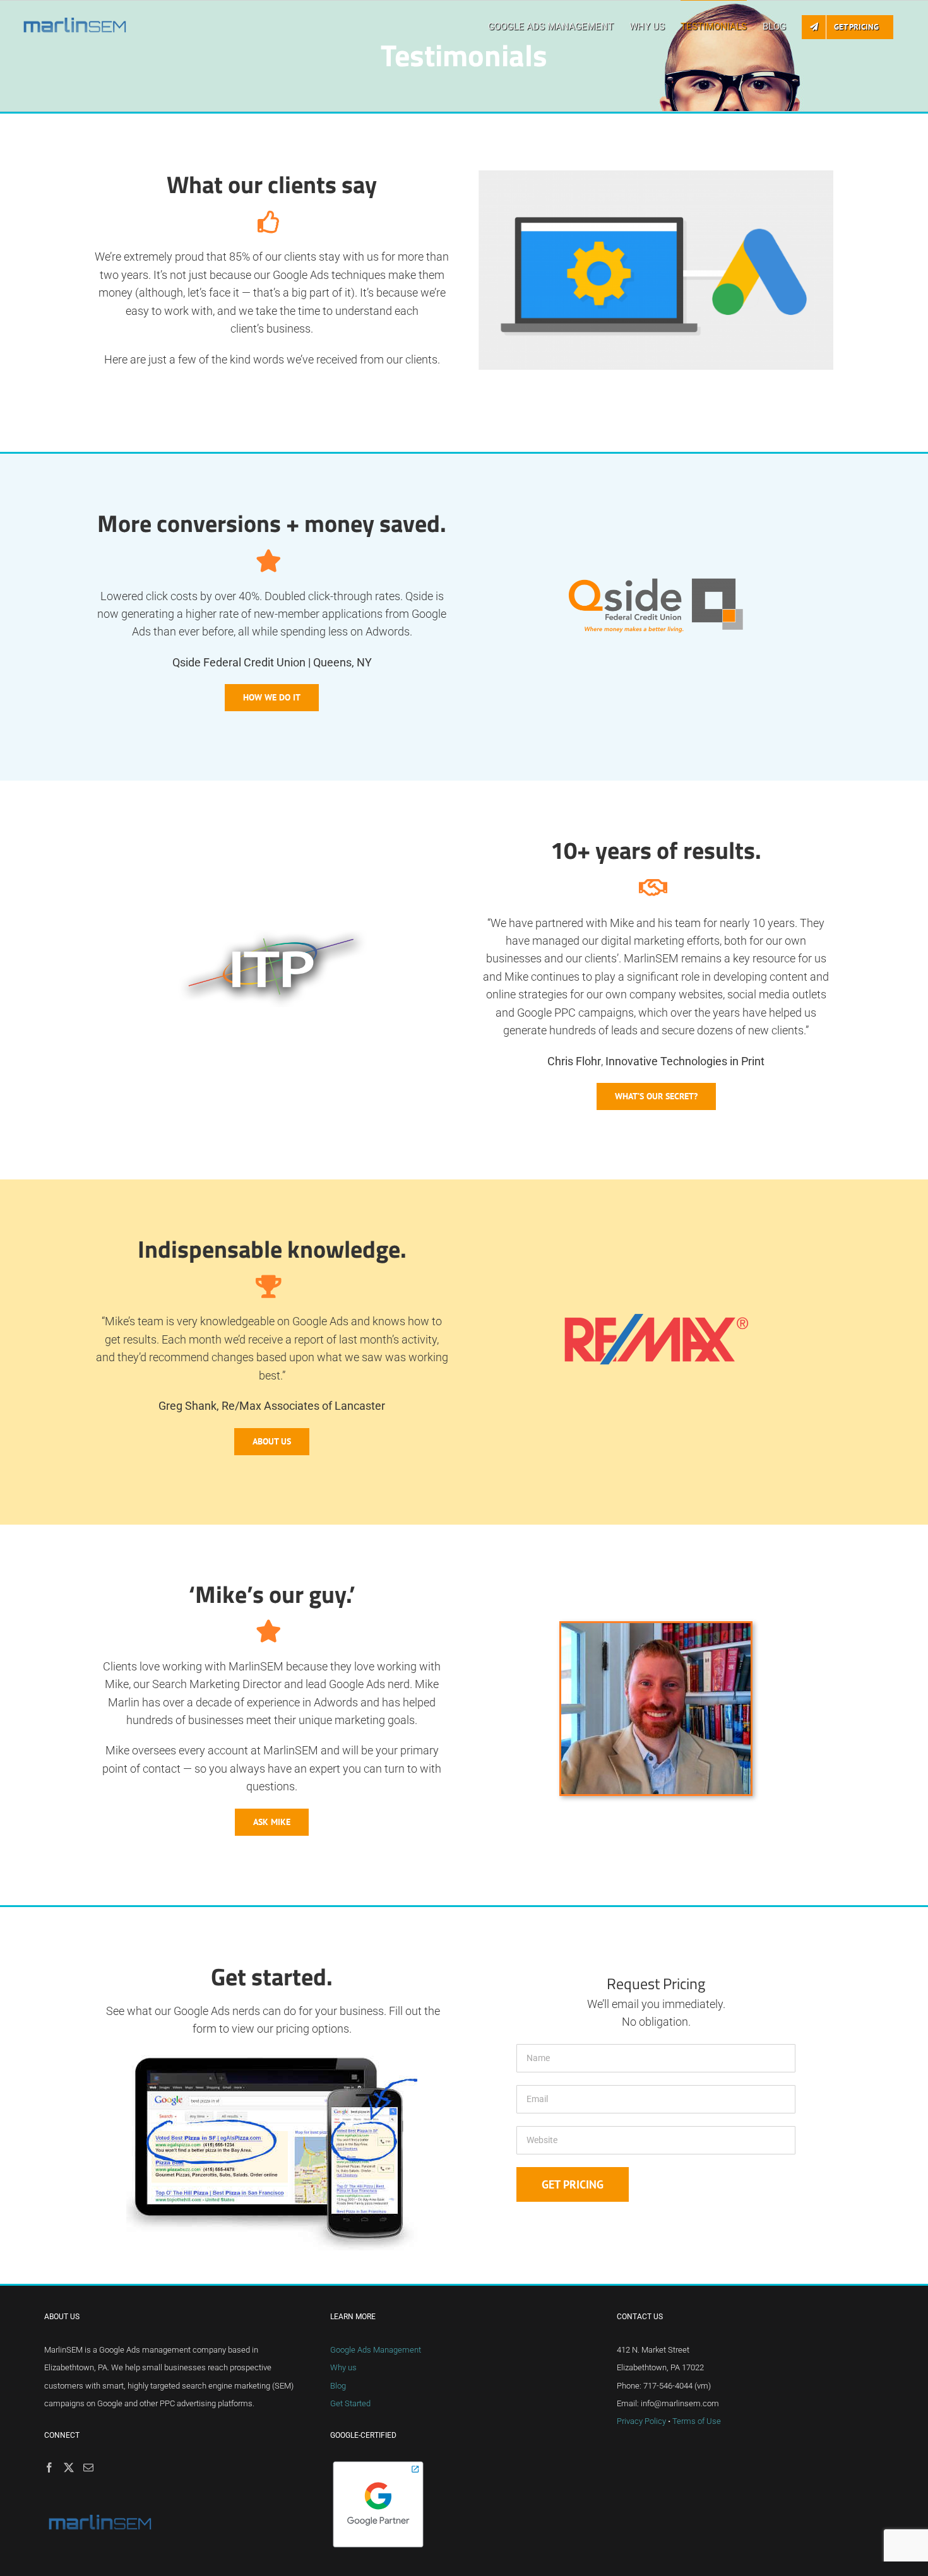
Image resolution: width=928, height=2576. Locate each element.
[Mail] (88, 2467)
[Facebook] (49, 2467)
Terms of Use (697, 2421)
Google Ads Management (376, 2350)
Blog (338, 2386)
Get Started (350, 2403)
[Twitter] (69, 2467)
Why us (343, 2367)
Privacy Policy (641, 2421)
